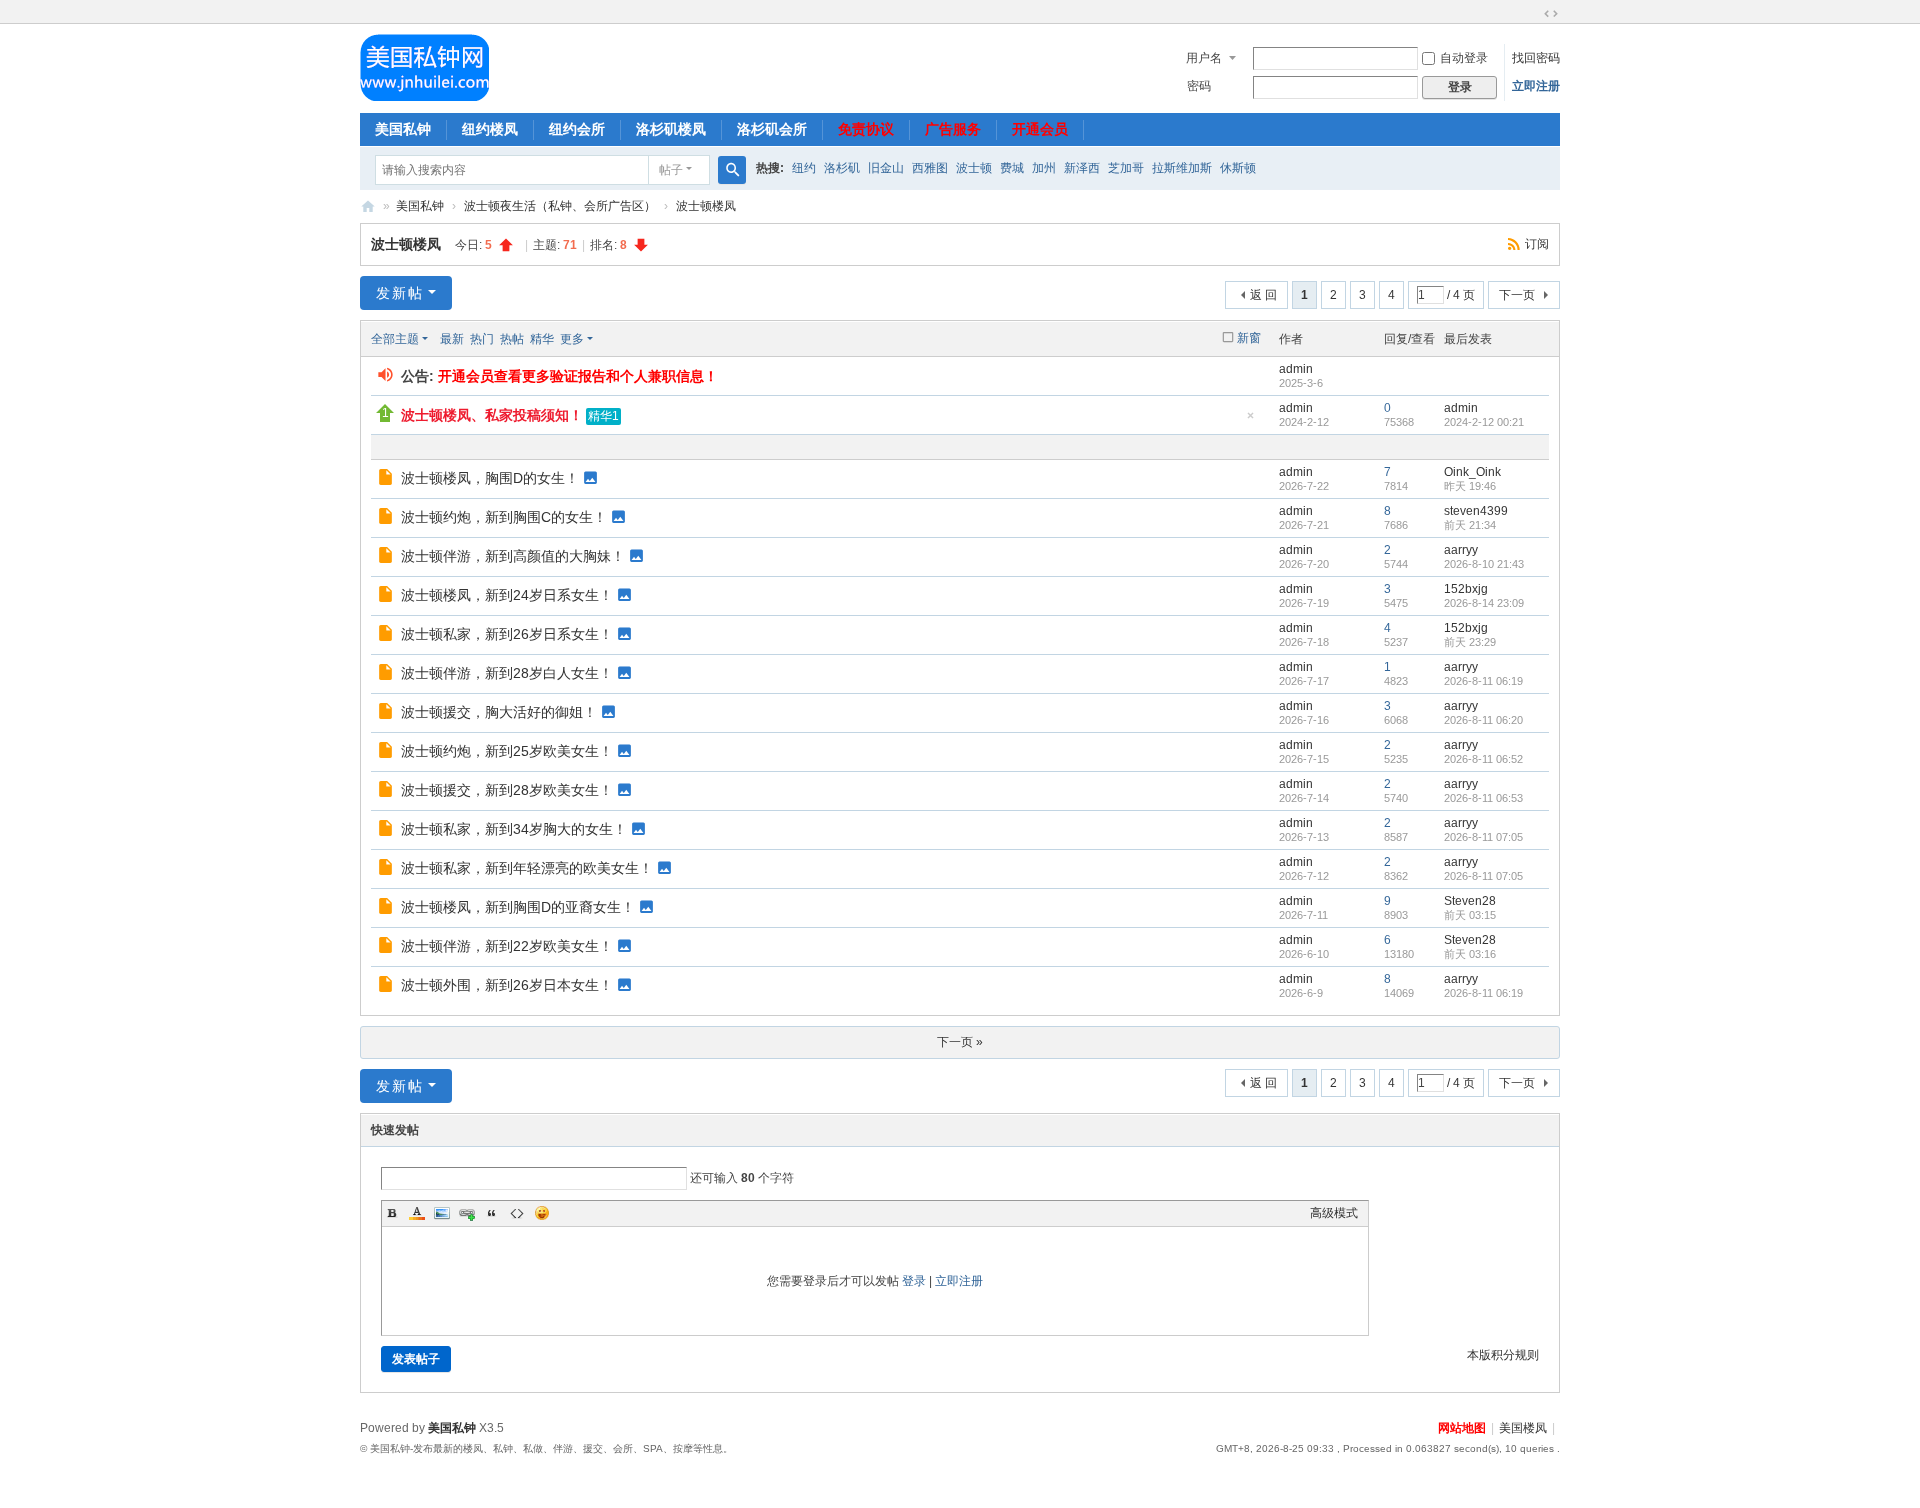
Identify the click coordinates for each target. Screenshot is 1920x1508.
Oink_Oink (1472, 472)
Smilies (542, 1213)
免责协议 (866, 129)
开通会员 (1040, 129)
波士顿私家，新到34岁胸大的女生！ (514, 829)
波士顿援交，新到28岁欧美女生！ (507, 790)
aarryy (1461, 550)
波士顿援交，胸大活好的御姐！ (499, 712)
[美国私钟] (424, 67)
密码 (1199, 86)
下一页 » (960, 1042)
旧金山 (886, 168)
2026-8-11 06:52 (1483, 759)
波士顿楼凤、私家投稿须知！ (492, 415)
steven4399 (1476, 511)
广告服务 (953, 129)
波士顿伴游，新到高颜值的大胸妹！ (513, 556)
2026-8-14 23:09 (1484, 603)
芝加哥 (1126, 168)
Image (442, 1213)
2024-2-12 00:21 (1484, 422)
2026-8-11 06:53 (1483, 798)
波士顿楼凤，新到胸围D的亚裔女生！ (518, 907)
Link (467, 1213)
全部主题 (395, 339)
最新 (452, 339)
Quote (492, 1213)
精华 (542, 339)
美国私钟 (403, 129)
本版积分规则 (1503, 1355)
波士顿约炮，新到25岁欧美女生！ (507, 751)
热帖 (512, 339)
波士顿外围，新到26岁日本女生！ (507, 985)
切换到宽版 (1551, 14)
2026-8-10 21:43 (1484, 564)
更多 (572, 339)
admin (1296, 369)
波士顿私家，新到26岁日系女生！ (507, 634)
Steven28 (1470, 901)
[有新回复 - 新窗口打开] (387, 480)
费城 (1012, 168)
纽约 (804, 168)
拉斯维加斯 (1182, 168)
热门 (482, 339)
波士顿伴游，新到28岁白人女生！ (507, 673)
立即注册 (1536, 86)
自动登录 (1464, 58)
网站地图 (1462, 1428)
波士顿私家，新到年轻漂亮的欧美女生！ (527, 868)
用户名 (1204, 58)
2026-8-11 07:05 (1483, 837)
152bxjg (1466, 589)
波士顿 (974, 168)
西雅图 (930, 168)
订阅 (1537, 244)
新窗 (1249, 338)
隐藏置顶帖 (1250, 421)
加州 (1044, 168)
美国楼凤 (1523, 1428)
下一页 (1517, 295)
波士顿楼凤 (706, 206)
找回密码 (1536, 58)
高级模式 (1334, 1213)
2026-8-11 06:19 (1483, 681)
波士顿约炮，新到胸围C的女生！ (504, 517)
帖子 (671, 170)
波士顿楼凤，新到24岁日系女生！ (507, 595)
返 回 (1263, 295)
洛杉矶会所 (772, 129)
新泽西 (1082, 168)
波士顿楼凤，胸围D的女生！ (490, 478)
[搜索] (732, 170)
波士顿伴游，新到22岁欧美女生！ (507, 946)
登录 (914, 1281)
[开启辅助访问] (1532, 14)
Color (417, 1213)
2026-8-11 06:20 (1483, 720)
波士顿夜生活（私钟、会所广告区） (560, 206)
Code (517, 1213)
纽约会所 (577, 129)
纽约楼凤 (490, 129)
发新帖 (400, 293)
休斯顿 (1238, 168)
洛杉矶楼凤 (671, 129)
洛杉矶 (842, 168)
